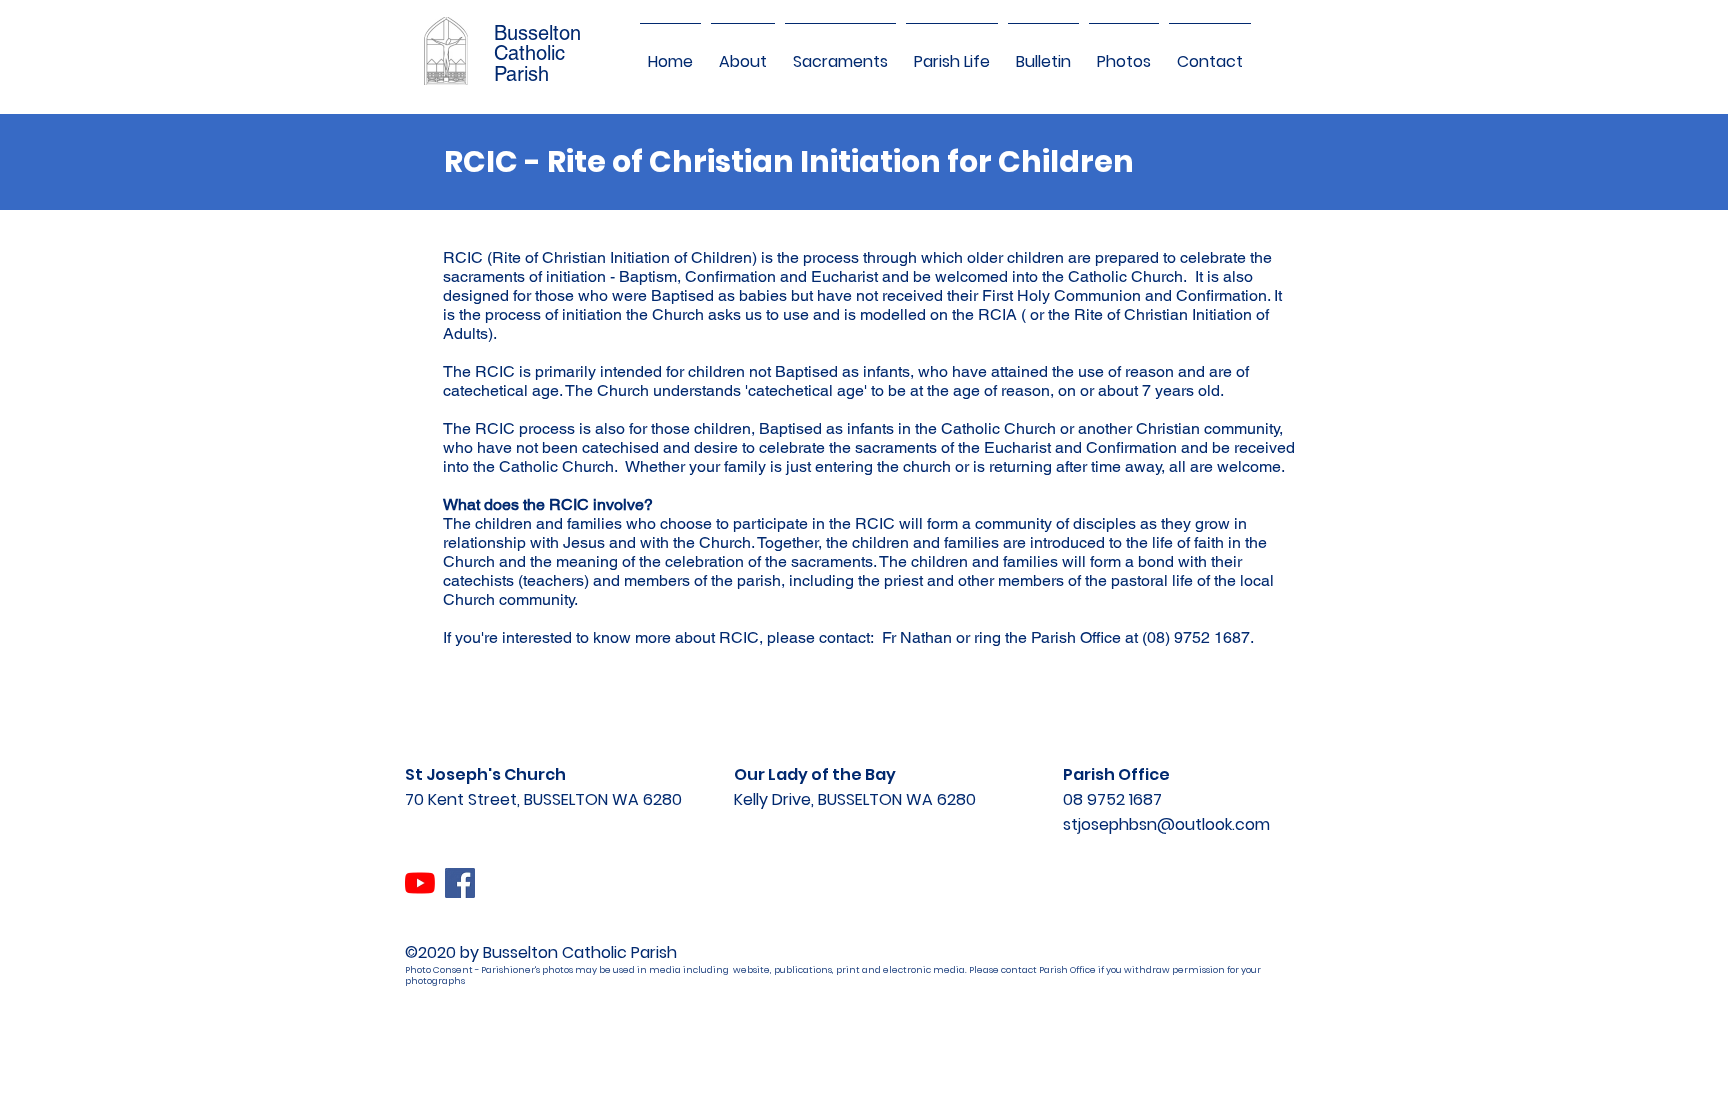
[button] (743, 53)
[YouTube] (420, 883)
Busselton (537, 33)
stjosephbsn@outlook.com (1166, 824)
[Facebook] (460, 883)
